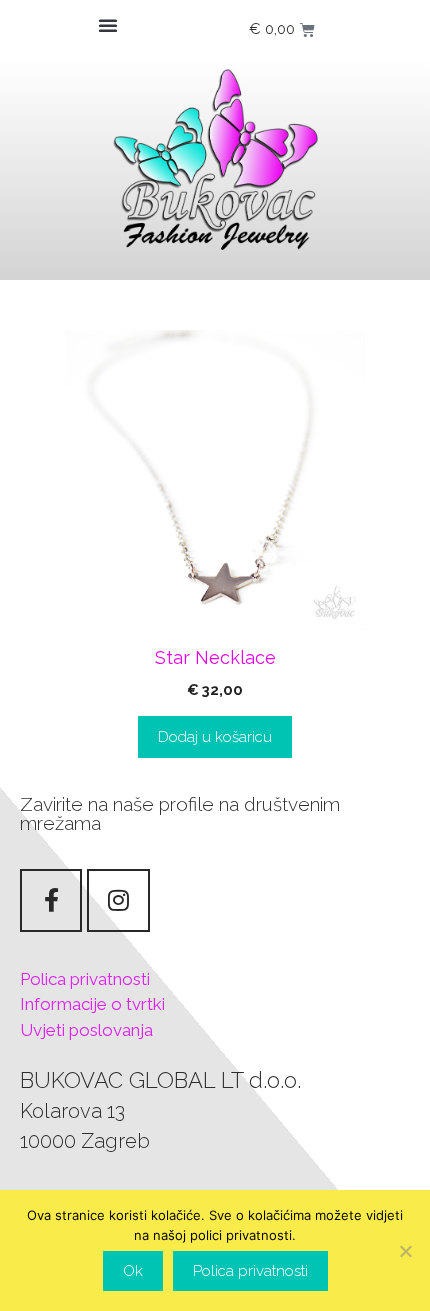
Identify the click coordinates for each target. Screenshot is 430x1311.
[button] (108, 25)
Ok (133, 1271)
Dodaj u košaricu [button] (215, 737)
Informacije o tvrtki (92, 1004)
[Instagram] (118, 900)
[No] (405, 1251)
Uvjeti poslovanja (86, 1030)
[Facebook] (51, 900)
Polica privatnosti (85, 979)
